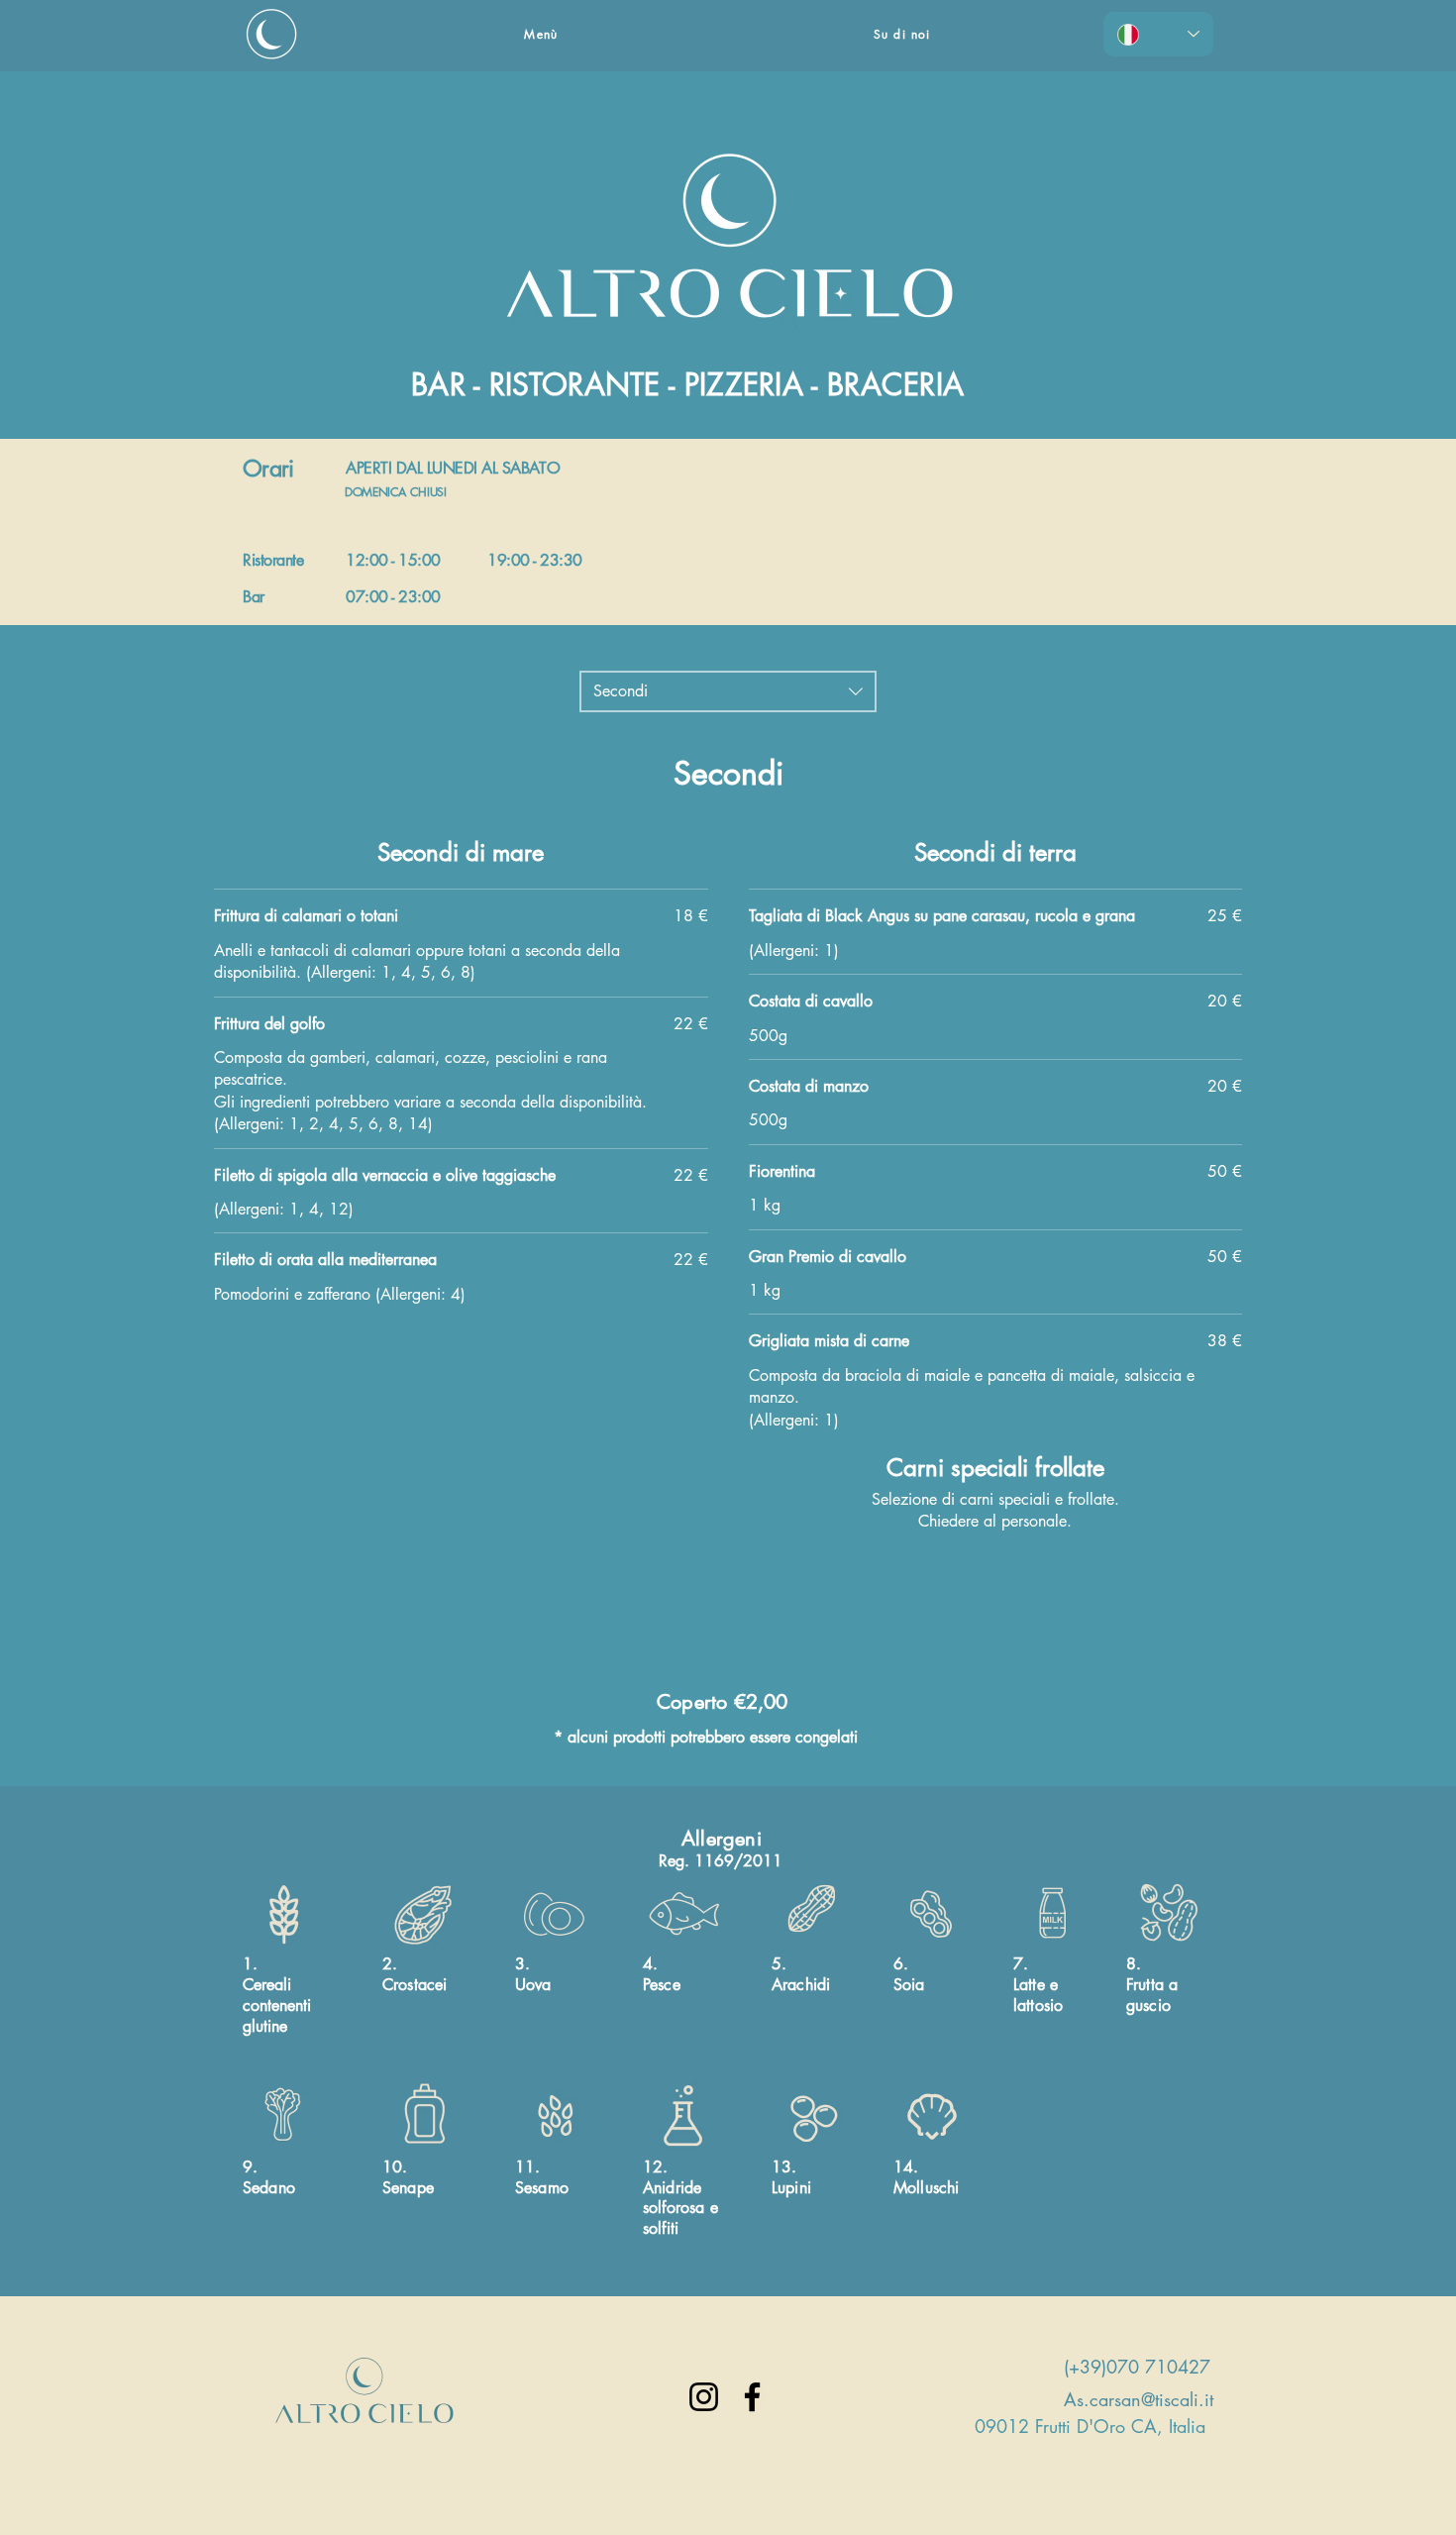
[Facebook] (752, 2397)
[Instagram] (704, 2397)
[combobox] (728, 691)
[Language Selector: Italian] (1158, 34)
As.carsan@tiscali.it (1139, 2399)
